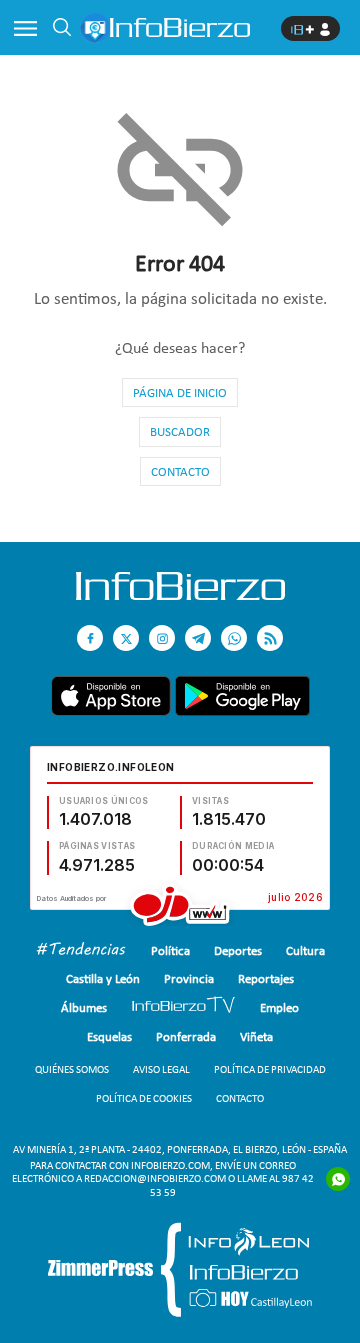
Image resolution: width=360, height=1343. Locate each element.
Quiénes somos (72, 1069)
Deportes (238, 950)
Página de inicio (180, 392)
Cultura (305, 950)
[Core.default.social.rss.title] (270, 638)
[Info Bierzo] (180, 594)
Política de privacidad (270, 1069)
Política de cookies (144, 1098)
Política (170, 950)
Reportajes (266, 978)
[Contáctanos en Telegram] (198, 638)
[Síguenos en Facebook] (90, 638)
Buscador (180, 431)
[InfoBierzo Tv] (183, 1007)
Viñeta (256, 1036)
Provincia (189, 978)
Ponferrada (186, 1036)
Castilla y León (103, 978)
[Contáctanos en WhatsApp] (234, 638)
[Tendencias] (81, 951)
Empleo (279, 1007)
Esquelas (109, 1036)
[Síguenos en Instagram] (162, 638)
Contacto (180, 471)
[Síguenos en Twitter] (126, 638)
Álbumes (84, 1007)
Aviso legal (161, 1069)
